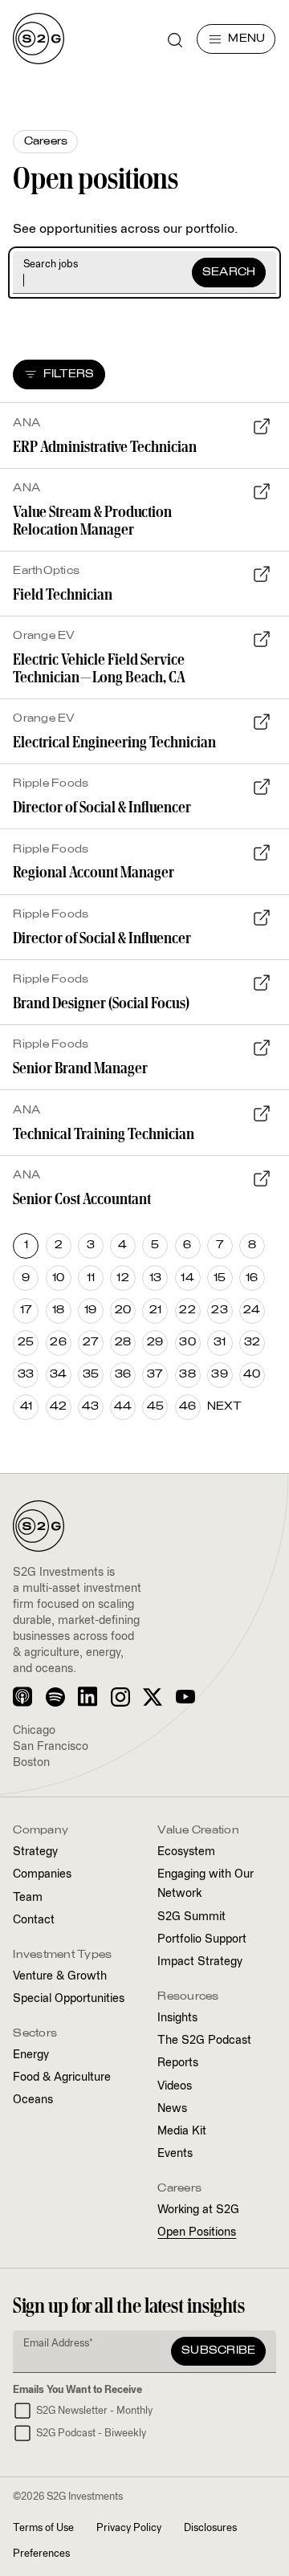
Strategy (35, 1852)
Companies (42, 1874)
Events (175, 2154)
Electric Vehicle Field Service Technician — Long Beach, (99, 667)
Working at (198, 2210)
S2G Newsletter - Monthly (94, 2411)
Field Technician (63, 594)
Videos (175, 2086)
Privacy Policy (129, 2528)
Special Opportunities (69, 1999)
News (172, 2109)
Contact (34, 1920)
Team (28, 1898)
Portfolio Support (202, 1939)
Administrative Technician (105, 446)
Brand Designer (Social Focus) (101, 1002)
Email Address (58, 2344)
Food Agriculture (62, 2077)
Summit (191, 1917)
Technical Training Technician (104, 1133)
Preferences (41, 2554)
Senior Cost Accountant (82, 1198)
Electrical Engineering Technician (114, 741)
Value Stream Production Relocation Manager (92, 520)
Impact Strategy (200, 1962)
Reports (178, 2063)
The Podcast (204, 2041)
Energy (31, 2055)
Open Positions (197, 2232)
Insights (177, 2018)
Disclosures (210, 2528)
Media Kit (182, 2131)
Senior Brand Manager (80, 1067)
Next (225, 1407)
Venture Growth (60, 1976)
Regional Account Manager (94, 871)
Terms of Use (43, 2528)
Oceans (33, 2100)
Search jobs (51, 265)
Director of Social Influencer (102, 806)
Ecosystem (186, 1852)
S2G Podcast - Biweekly (91, 2434)
